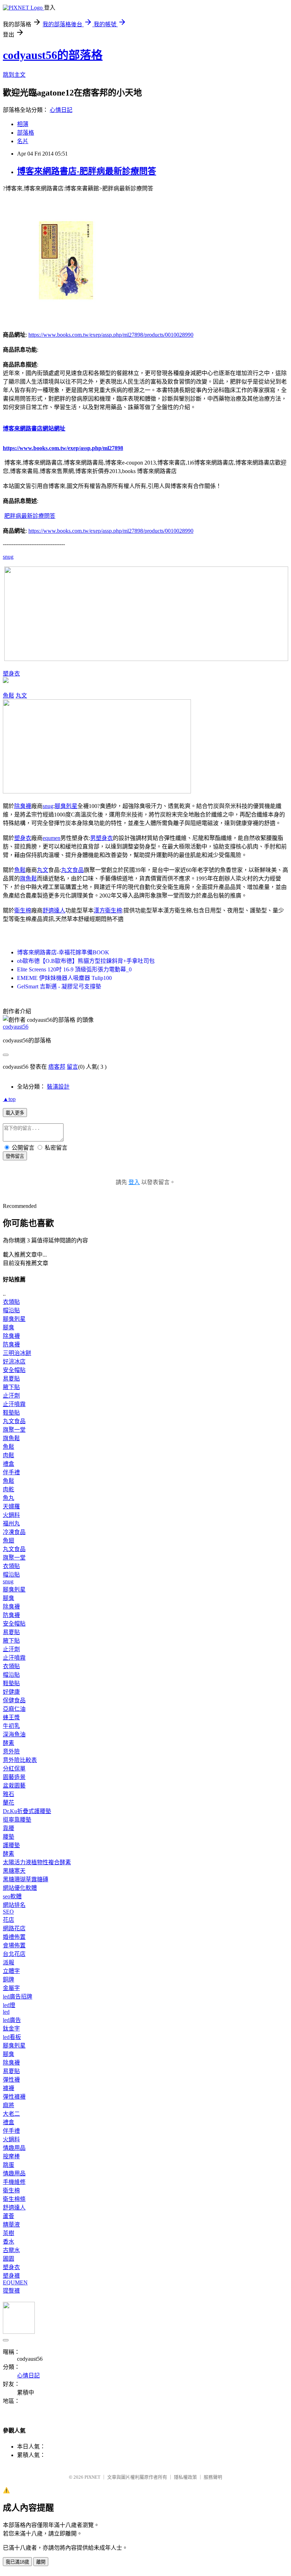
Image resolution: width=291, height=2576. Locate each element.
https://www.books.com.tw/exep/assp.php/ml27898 (63, 448)
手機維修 (14, 2182)
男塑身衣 (101, 838)
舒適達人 (54, 910)
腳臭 (9, 1327)
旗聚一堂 (14, 1430)
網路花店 (14, 1928)
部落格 (26, 133)
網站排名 (14, 1905)
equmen (51, 838)
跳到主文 (14, 75)
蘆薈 (9, 2216)
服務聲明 (213, 2477)
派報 (9, 1962)
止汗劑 (11, 1396)
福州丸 (11, 1523)
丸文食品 (72, 870)
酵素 (9, 1743)
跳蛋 (9, 2165)
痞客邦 (57, 1067)
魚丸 (9, 1498)
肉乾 (9, 1489)
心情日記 (61, 110)
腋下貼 (11, 1387)
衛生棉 (23, 910)
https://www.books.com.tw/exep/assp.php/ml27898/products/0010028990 (111, 335)
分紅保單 (14, 1769)
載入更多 (15, 1113)
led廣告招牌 (18, 1997)
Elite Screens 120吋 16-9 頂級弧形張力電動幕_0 (74, 969)
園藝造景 (14, 1777)
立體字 (11, 1971)
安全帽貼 (14, 1370)
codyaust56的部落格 (53, 55)
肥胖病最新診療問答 (30, 516)
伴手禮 (11, 1472)
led (6, 2012)
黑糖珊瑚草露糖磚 (26, 1879)
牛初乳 (11, 1726)
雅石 (9, 1794)
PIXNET (92, 2477)
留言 (72, 1067)
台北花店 (14, 1954)
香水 (9, 2242)
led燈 (9, 2005)
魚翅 (9, 1541)
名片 (23, 141)
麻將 (9, 2105)
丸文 (21, 696)
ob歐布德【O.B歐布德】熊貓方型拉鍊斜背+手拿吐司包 (86, 961)
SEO (8, 1912)
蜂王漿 (11, 1717)
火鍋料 (11, 1515)
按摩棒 (11, 2156)
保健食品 (14, 1700)
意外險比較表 (20, 1760)
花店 (9, 1920)
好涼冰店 (14, 1362)
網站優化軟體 (20, 1888)
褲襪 (9, 2088)
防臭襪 (11, 1344)
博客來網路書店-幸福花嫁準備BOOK (63, 952)
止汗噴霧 (14, 1404)
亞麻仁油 (14, 1709)
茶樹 (9, 2233)
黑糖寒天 (14, 1871)
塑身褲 (11, 2276)
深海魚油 (14, 1734)
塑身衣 (11, 674)
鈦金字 (11, 2029)
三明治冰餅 (17, 1353)
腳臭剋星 (66, 806)
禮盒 (9, 1464)
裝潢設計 (58, 1087)
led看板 (12, 2037)
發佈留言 (15, 1156)
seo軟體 (12, 1896)
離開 (41, 2562)
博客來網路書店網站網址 (34, 429)
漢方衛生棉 (108, 910)
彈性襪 (11, 2080)
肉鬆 (9, 1455)
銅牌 (9, 1980)
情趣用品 (14, 2148)
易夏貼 (11, 1379)
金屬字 (11, 1988)
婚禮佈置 (14, 1937)
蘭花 (9, 1803)
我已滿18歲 (17, 2562)
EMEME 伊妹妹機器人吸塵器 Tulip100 (64, 978)
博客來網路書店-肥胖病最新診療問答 (87, 171)
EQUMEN (15, 2282)
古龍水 (11, 2250)
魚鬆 (9, 696)
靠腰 (9, 1828)
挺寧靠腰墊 (17, 1820)
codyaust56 (16, 1027)
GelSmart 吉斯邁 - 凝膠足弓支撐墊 (59, 986)
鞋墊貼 (11, 1413)
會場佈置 (14, 1945)
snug (8, 557)
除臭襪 (23, 806)
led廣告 (12, 2020)
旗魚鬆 (28, 878)
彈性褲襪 (14, 2097)
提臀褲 (11, 2291)
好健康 (11, 1692)
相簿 (23, 124)
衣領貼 (11, 1302)
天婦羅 (11, 1506)
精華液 (11, 2225)
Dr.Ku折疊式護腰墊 (27, 1811)
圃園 (9, 2259)
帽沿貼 (11, 1310)
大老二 (11, 2114)
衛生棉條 (14, 2199)
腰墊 (9, 1837)
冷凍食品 (14, 1532)
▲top (9, 1099)
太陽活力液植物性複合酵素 (37, 1862)
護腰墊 (11, 1845)
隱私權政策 (185, 2477)
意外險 (11, 1751)
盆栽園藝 (14, 1786)
